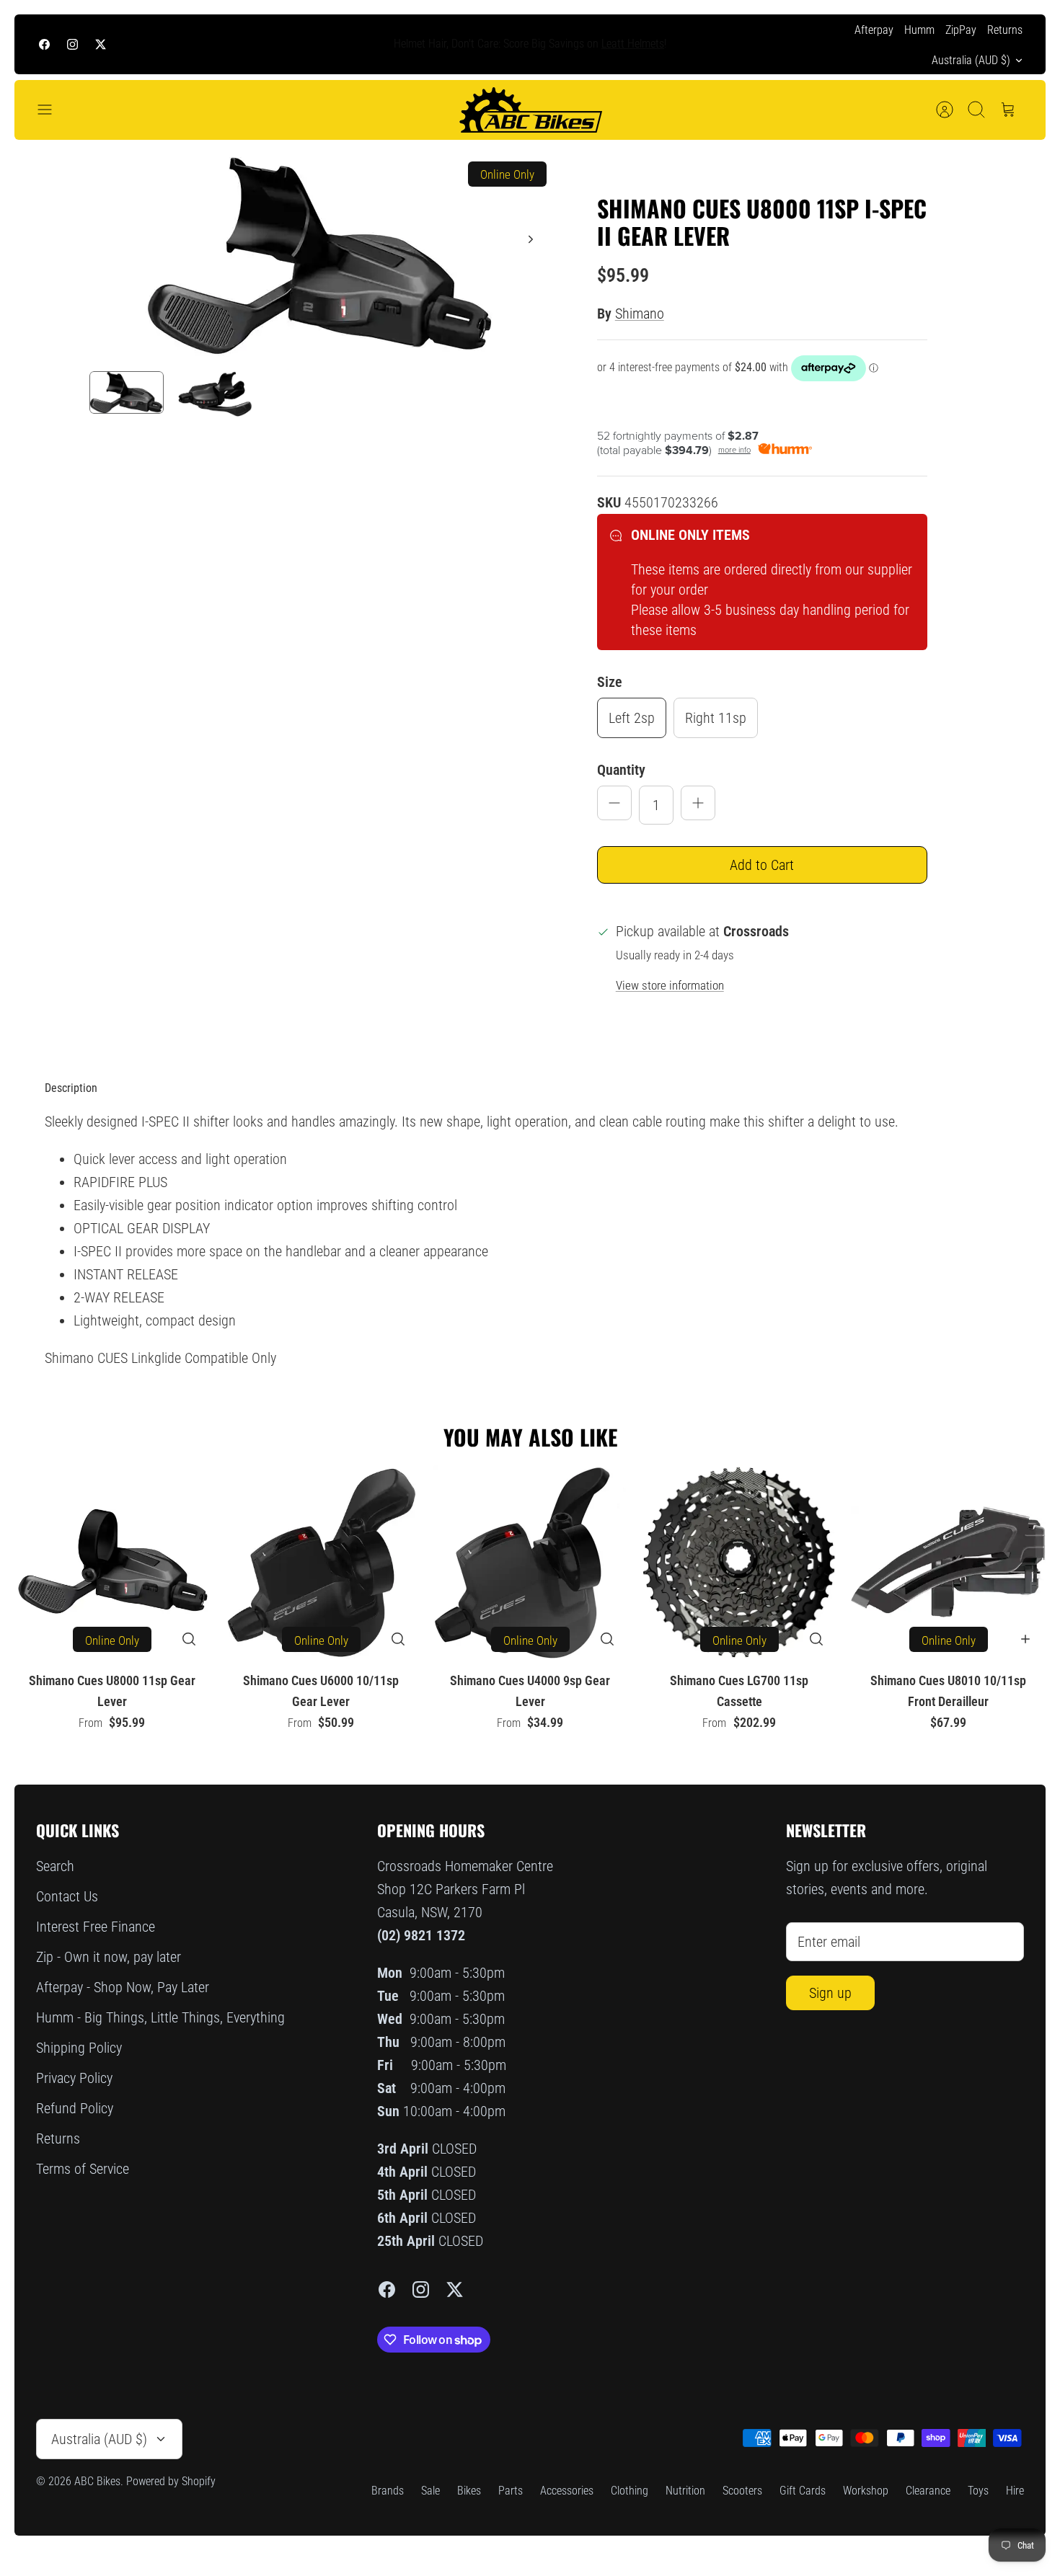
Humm (919, 30)
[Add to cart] (1025, 1639)
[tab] (71, 1088)
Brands (388, 2491)
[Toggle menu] (52, 110)
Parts (511, 2491)
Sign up (830, 1993)
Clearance (928, 2491)
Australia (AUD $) (971, 60)
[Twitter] (101, 44)
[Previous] (304, 45)
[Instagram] (72, 44)
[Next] (756, 45)
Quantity (621, 770)
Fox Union (601, 44)
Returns (1005, 30)
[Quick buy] (189, 1639)
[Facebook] (44, 44)
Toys (978, 2491)
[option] (322, 256)
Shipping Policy (79, 2048)
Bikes (469, 2491)
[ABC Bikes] (530, 110)
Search (55, 1866)
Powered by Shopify (171, 2481)
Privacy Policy (74, 2078)
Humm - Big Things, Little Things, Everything (160, 2017)
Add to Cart (762, 865)
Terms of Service (83, 2169)
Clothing (630, 2491)
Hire (1015, 2491)
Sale (430, 2491)
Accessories (567, 2491)
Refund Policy (75, 2108)
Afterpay (874, 30)
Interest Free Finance (96, 1927)
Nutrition (685, 2491)
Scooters (742, 2491)
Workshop (866, 2491)
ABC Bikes (97, 2481)
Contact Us (67, 1896)
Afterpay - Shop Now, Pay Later (123, 1987)
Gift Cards (803, 2491)
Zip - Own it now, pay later (109, 1957)
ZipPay (961, 30)
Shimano (640, 314)
